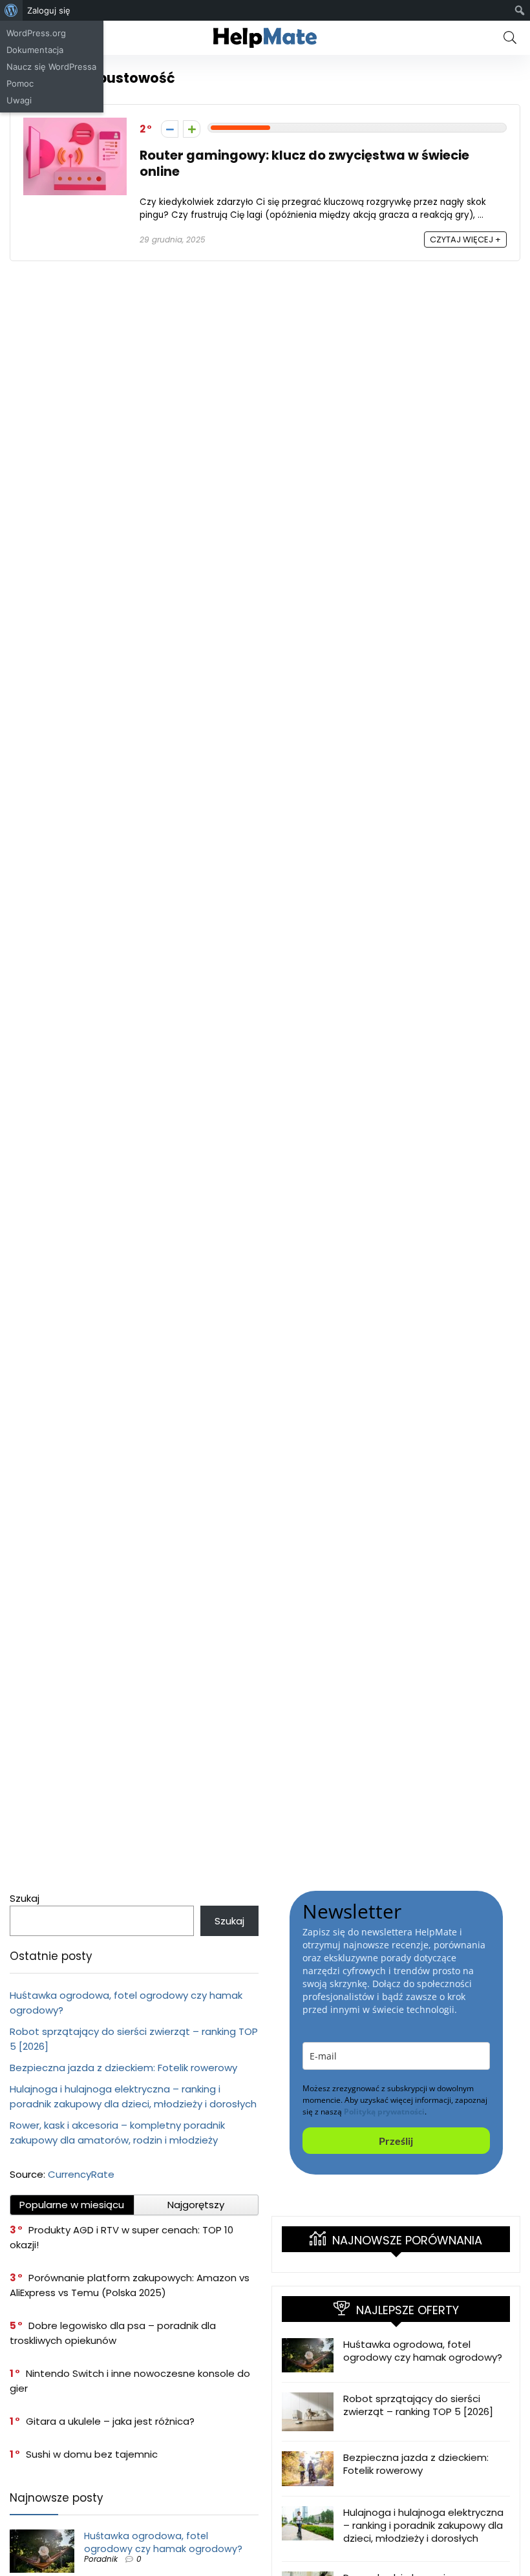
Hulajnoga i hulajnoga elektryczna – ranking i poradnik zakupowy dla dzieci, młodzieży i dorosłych (423, 2525)
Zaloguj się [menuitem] (49, 10)
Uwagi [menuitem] (19, 100)
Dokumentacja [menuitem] (35, 50)
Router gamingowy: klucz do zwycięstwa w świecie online (304, 164)
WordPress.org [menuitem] (36, 33)
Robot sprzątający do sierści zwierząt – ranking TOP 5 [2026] (418, 2405)
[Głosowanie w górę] (192, 129)
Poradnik (101, 2559)
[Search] (510, 38)
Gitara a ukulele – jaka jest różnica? (110, 2421)
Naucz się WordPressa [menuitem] (51, 67)
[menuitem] (11, 10)
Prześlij (396, 2141)
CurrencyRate (81, 2174)
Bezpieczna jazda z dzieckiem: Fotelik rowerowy (123, 2068)
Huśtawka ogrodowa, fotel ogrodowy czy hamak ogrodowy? (163, 2542)
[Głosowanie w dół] (170, 129)
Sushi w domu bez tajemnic (92, 2454)
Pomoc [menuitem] (20, 83)
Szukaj (25, 1898)
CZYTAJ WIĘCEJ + (465, 240)
